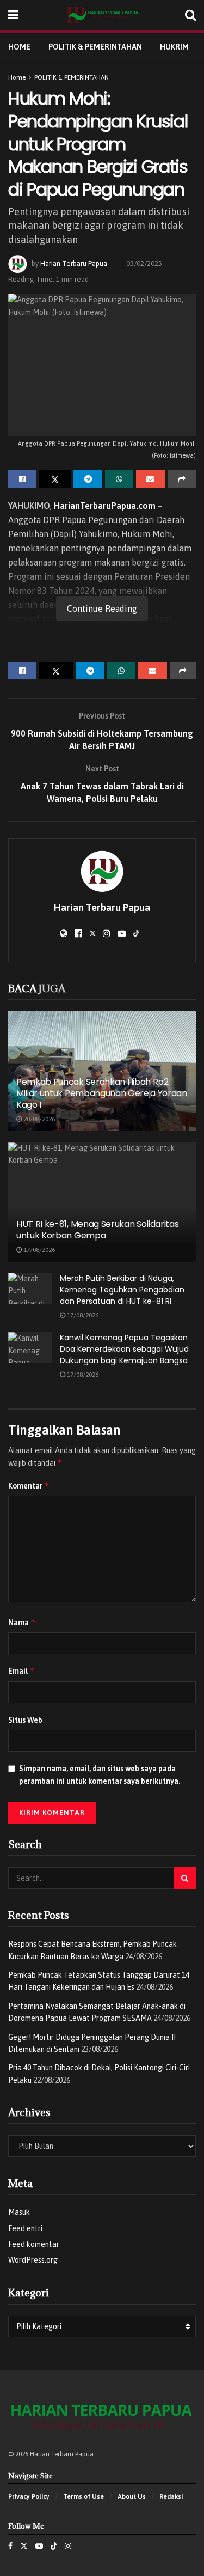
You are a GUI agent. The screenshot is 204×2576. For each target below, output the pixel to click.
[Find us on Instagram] (68, 2546)
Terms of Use (84, 2496)
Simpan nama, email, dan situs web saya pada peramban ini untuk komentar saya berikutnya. (100, 1775)
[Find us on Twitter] (24, 2546)
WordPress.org (33, 2260)
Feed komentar (34, 2244)
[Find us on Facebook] (10, 2546)
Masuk (19, 2212)
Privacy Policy (29, 2496)
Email (21, 1671)
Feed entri (25, 2228)
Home (17, 77)
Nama (22, 1622)
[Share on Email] (150, 479)
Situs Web (25, 1720)
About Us (132, 2496)
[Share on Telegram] (88, 479)
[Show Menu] (13, 15)
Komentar (29, 1486)
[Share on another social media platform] (182, 479)
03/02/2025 (144, 263)
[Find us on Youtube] (39, 2546)
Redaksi (171, 2496)
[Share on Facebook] (22, 479)
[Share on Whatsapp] (119, 479)
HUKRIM (174, 47)
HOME (19, 47)
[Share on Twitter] (55, 479)
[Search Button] (190, 15)
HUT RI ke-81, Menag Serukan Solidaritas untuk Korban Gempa (98, 1230)
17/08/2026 (38, 1250)
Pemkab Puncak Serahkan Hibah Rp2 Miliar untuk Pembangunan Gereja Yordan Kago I (102, 1093)
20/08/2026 (38, 1119)
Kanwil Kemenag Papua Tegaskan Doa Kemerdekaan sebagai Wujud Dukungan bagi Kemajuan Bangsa (124, 1349)
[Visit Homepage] (102, 15)
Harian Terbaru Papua (74, 263)
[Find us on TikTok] (54, 2546)
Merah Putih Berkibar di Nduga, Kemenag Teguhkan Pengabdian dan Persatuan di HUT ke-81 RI (122, 1290)
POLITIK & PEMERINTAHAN (95, 47)
